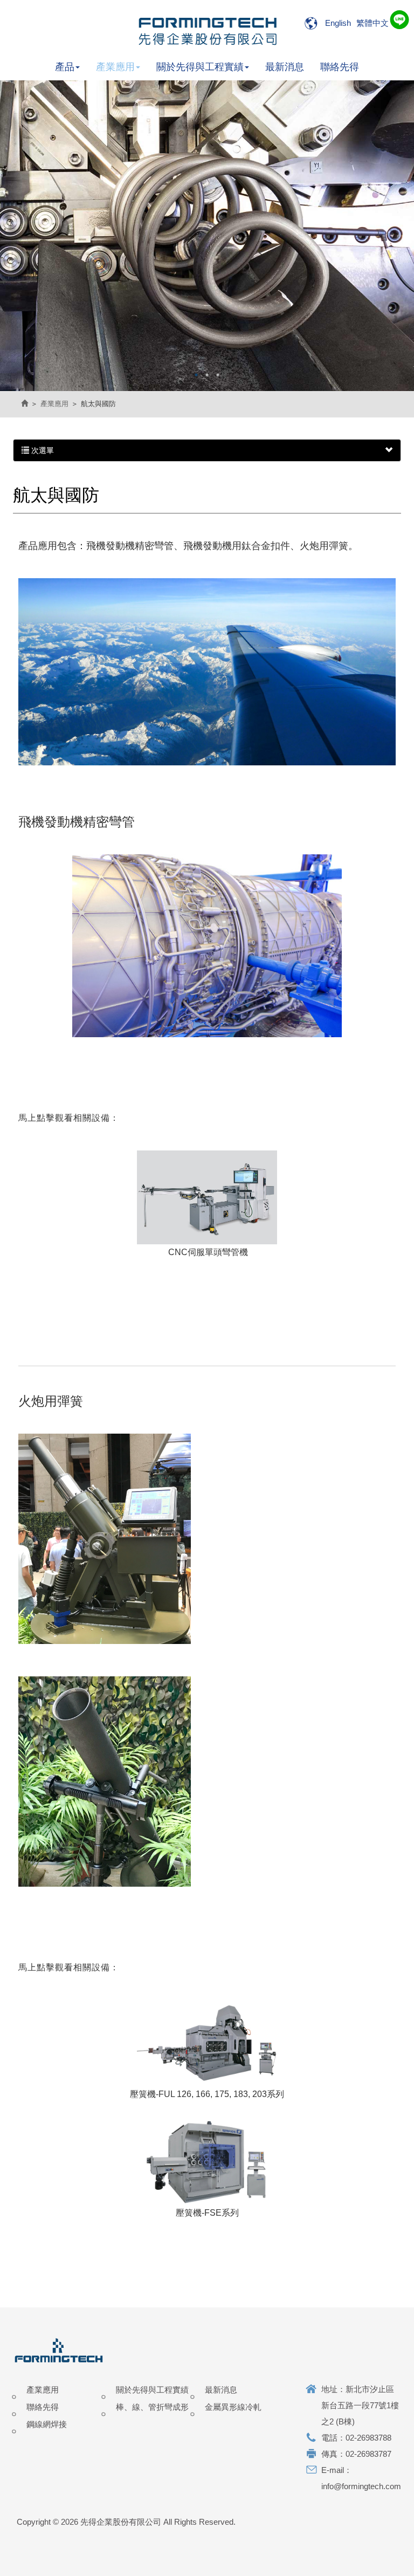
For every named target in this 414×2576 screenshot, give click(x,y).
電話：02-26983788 (356, 2438)
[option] (207, 236)
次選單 (42, 450)
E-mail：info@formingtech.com (361, 2478)
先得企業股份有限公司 (207, 30)
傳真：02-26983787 (356, 2454)
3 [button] (218, 375)
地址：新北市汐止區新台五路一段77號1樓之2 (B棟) (360, 2405)
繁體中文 (372, 23)
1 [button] (196, 375)
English (338, 23)
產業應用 (54, 404)
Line (398, 20)
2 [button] (207, 375)
